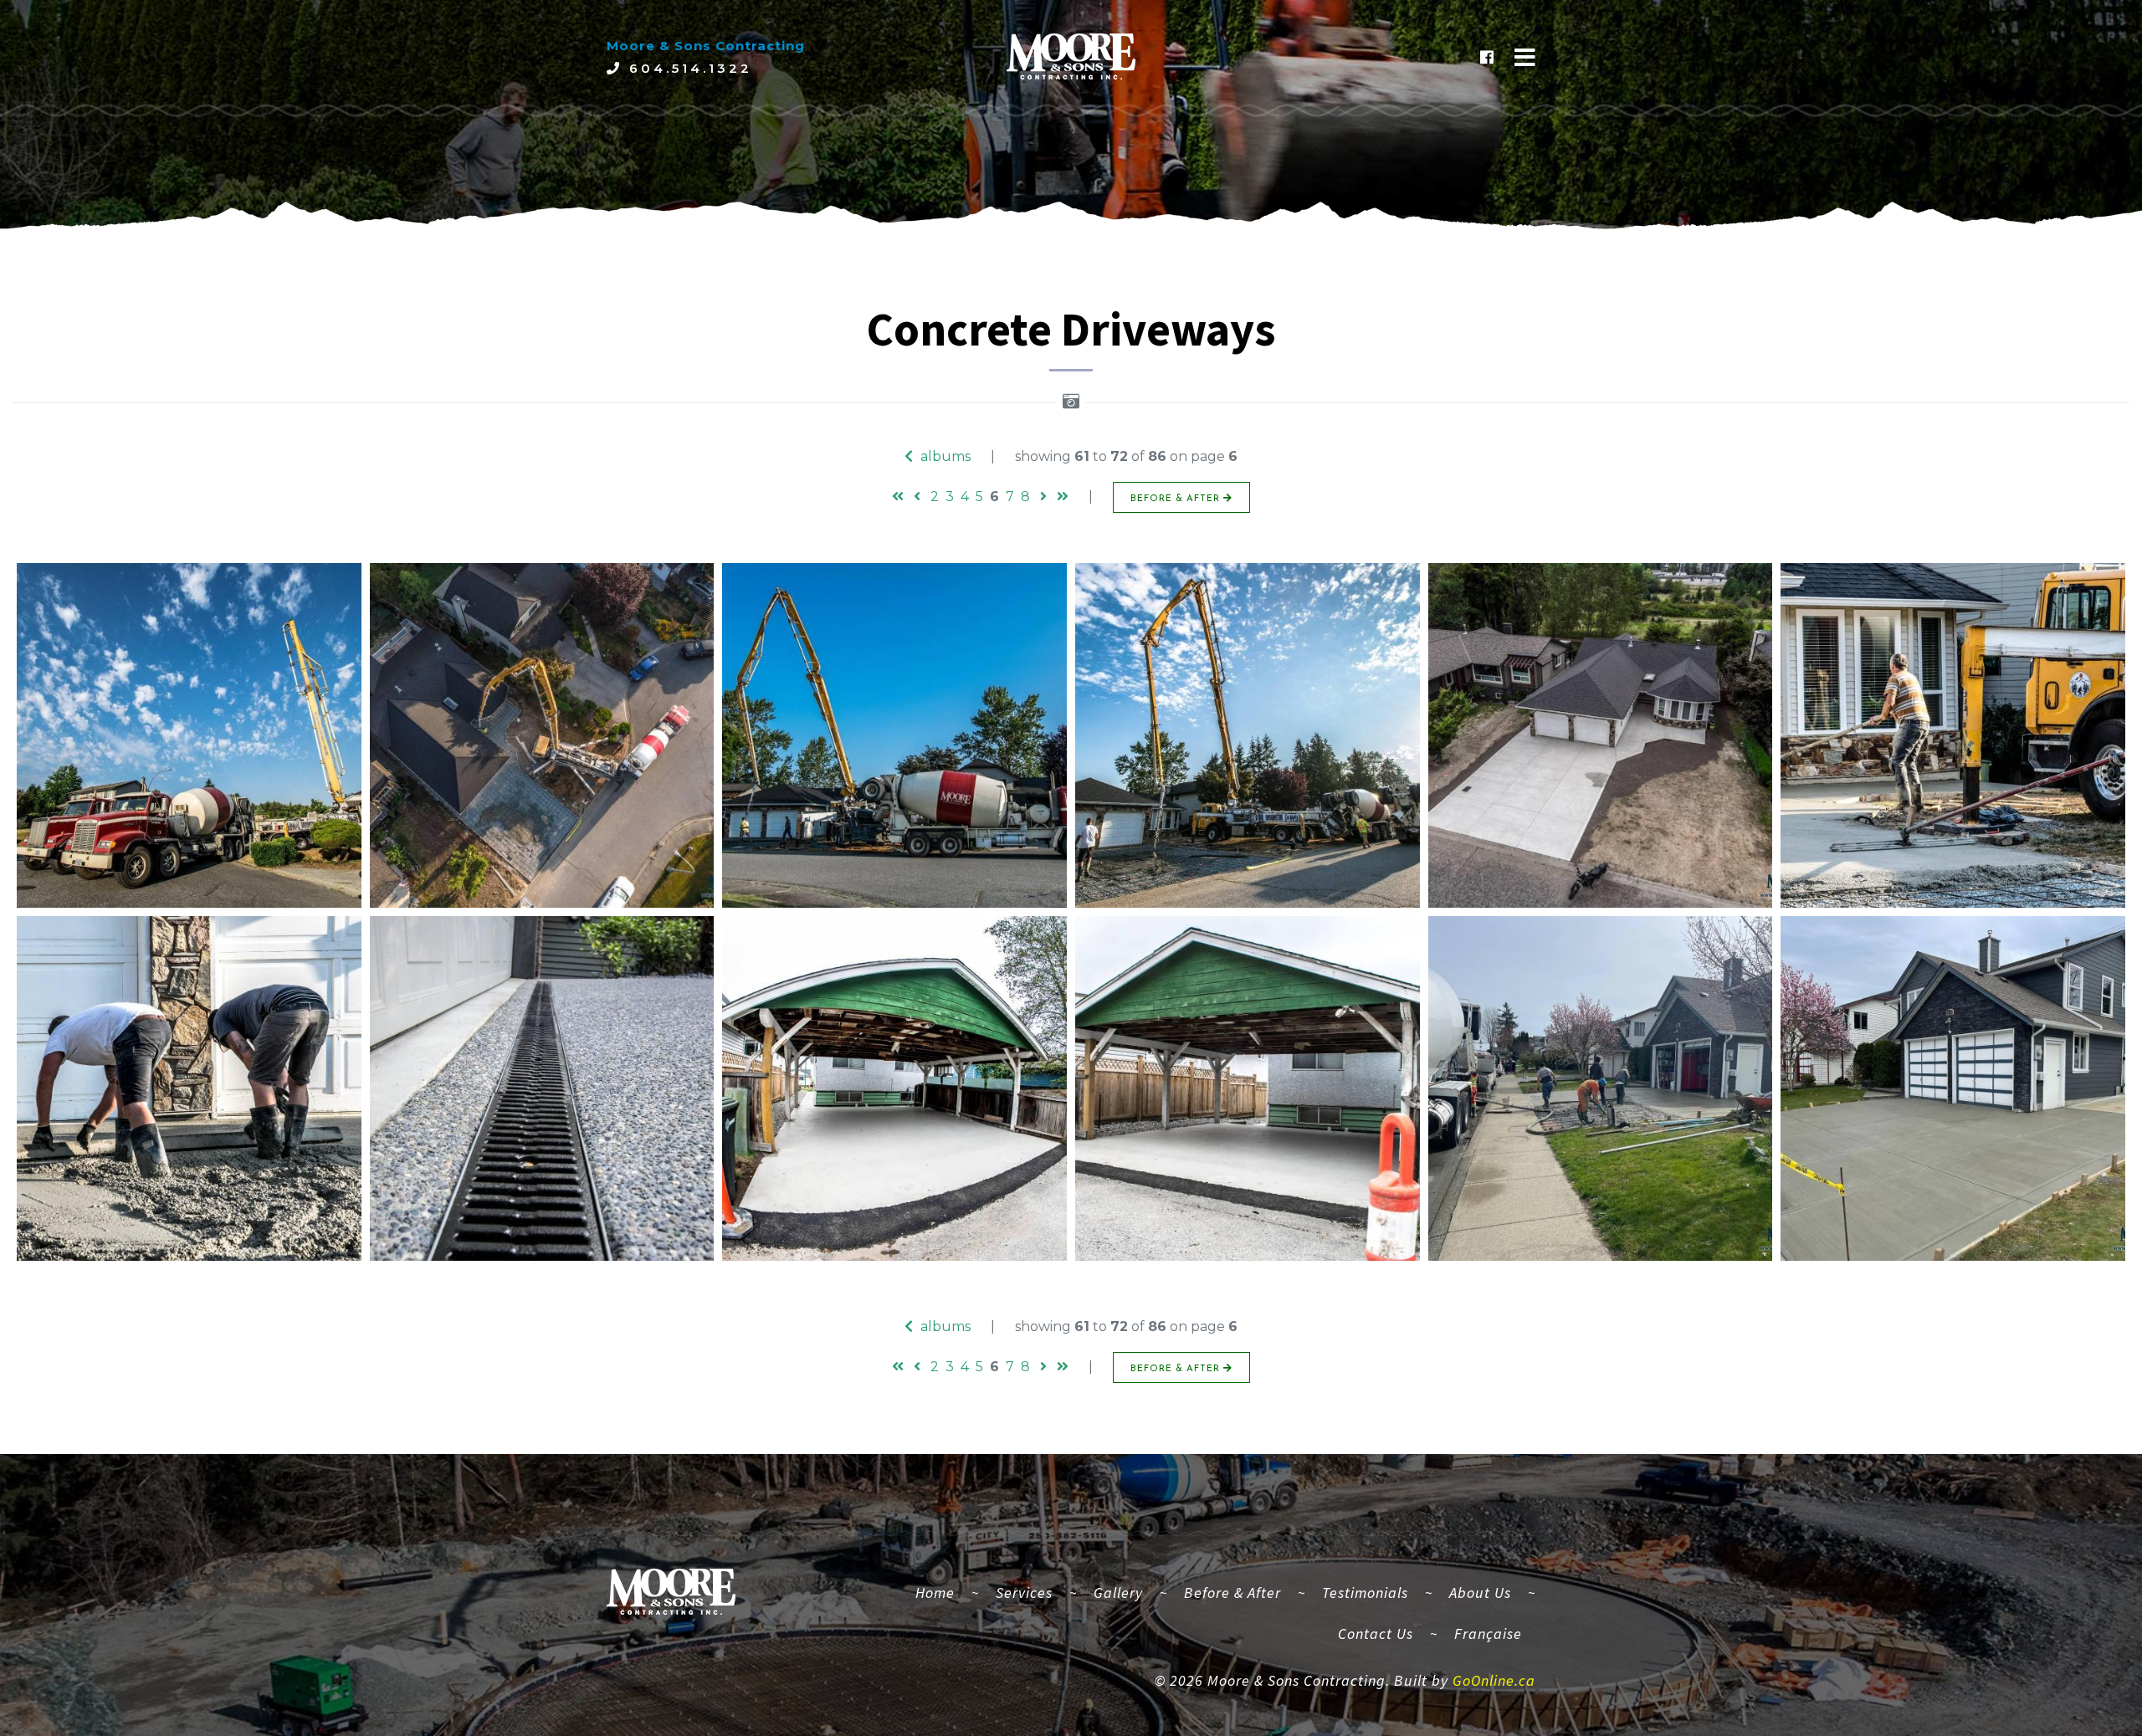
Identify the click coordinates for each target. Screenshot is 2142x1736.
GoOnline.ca (1494, 1680)
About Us (1480, 1593)
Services (1024, 1593)
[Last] (1063, 497)
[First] (898, 497)
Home (942, 1592)
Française (1488, 1634)
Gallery (1118, 1593)
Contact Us (1376, 1634)
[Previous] (917, 497)
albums (944, 456)
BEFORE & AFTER (1177, 499)
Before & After (1232, 1593)
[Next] (1043, 497)
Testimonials (1365, 1593)
